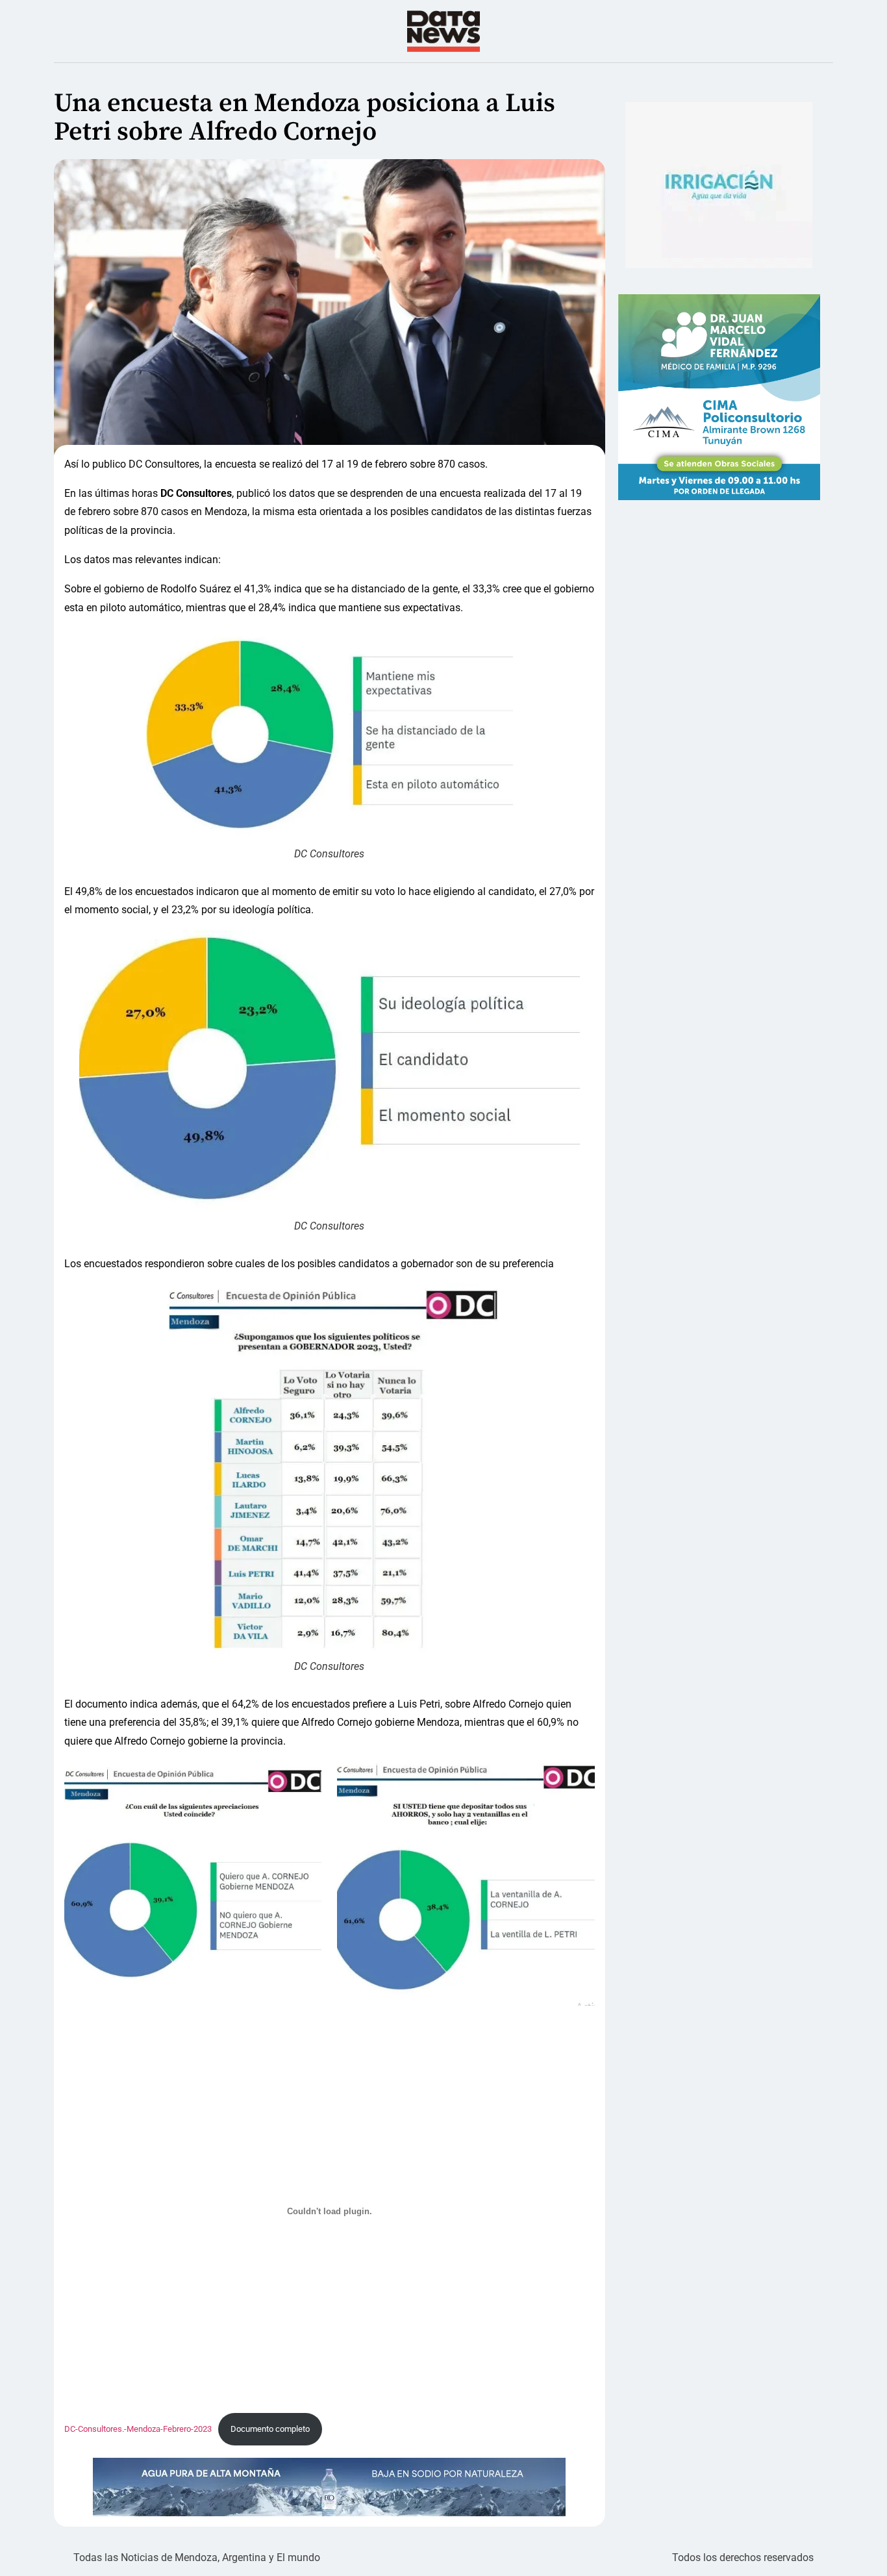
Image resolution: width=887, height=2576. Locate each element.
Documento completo (270, 2429)
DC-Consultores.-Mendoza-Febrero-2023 (138, 2429)
